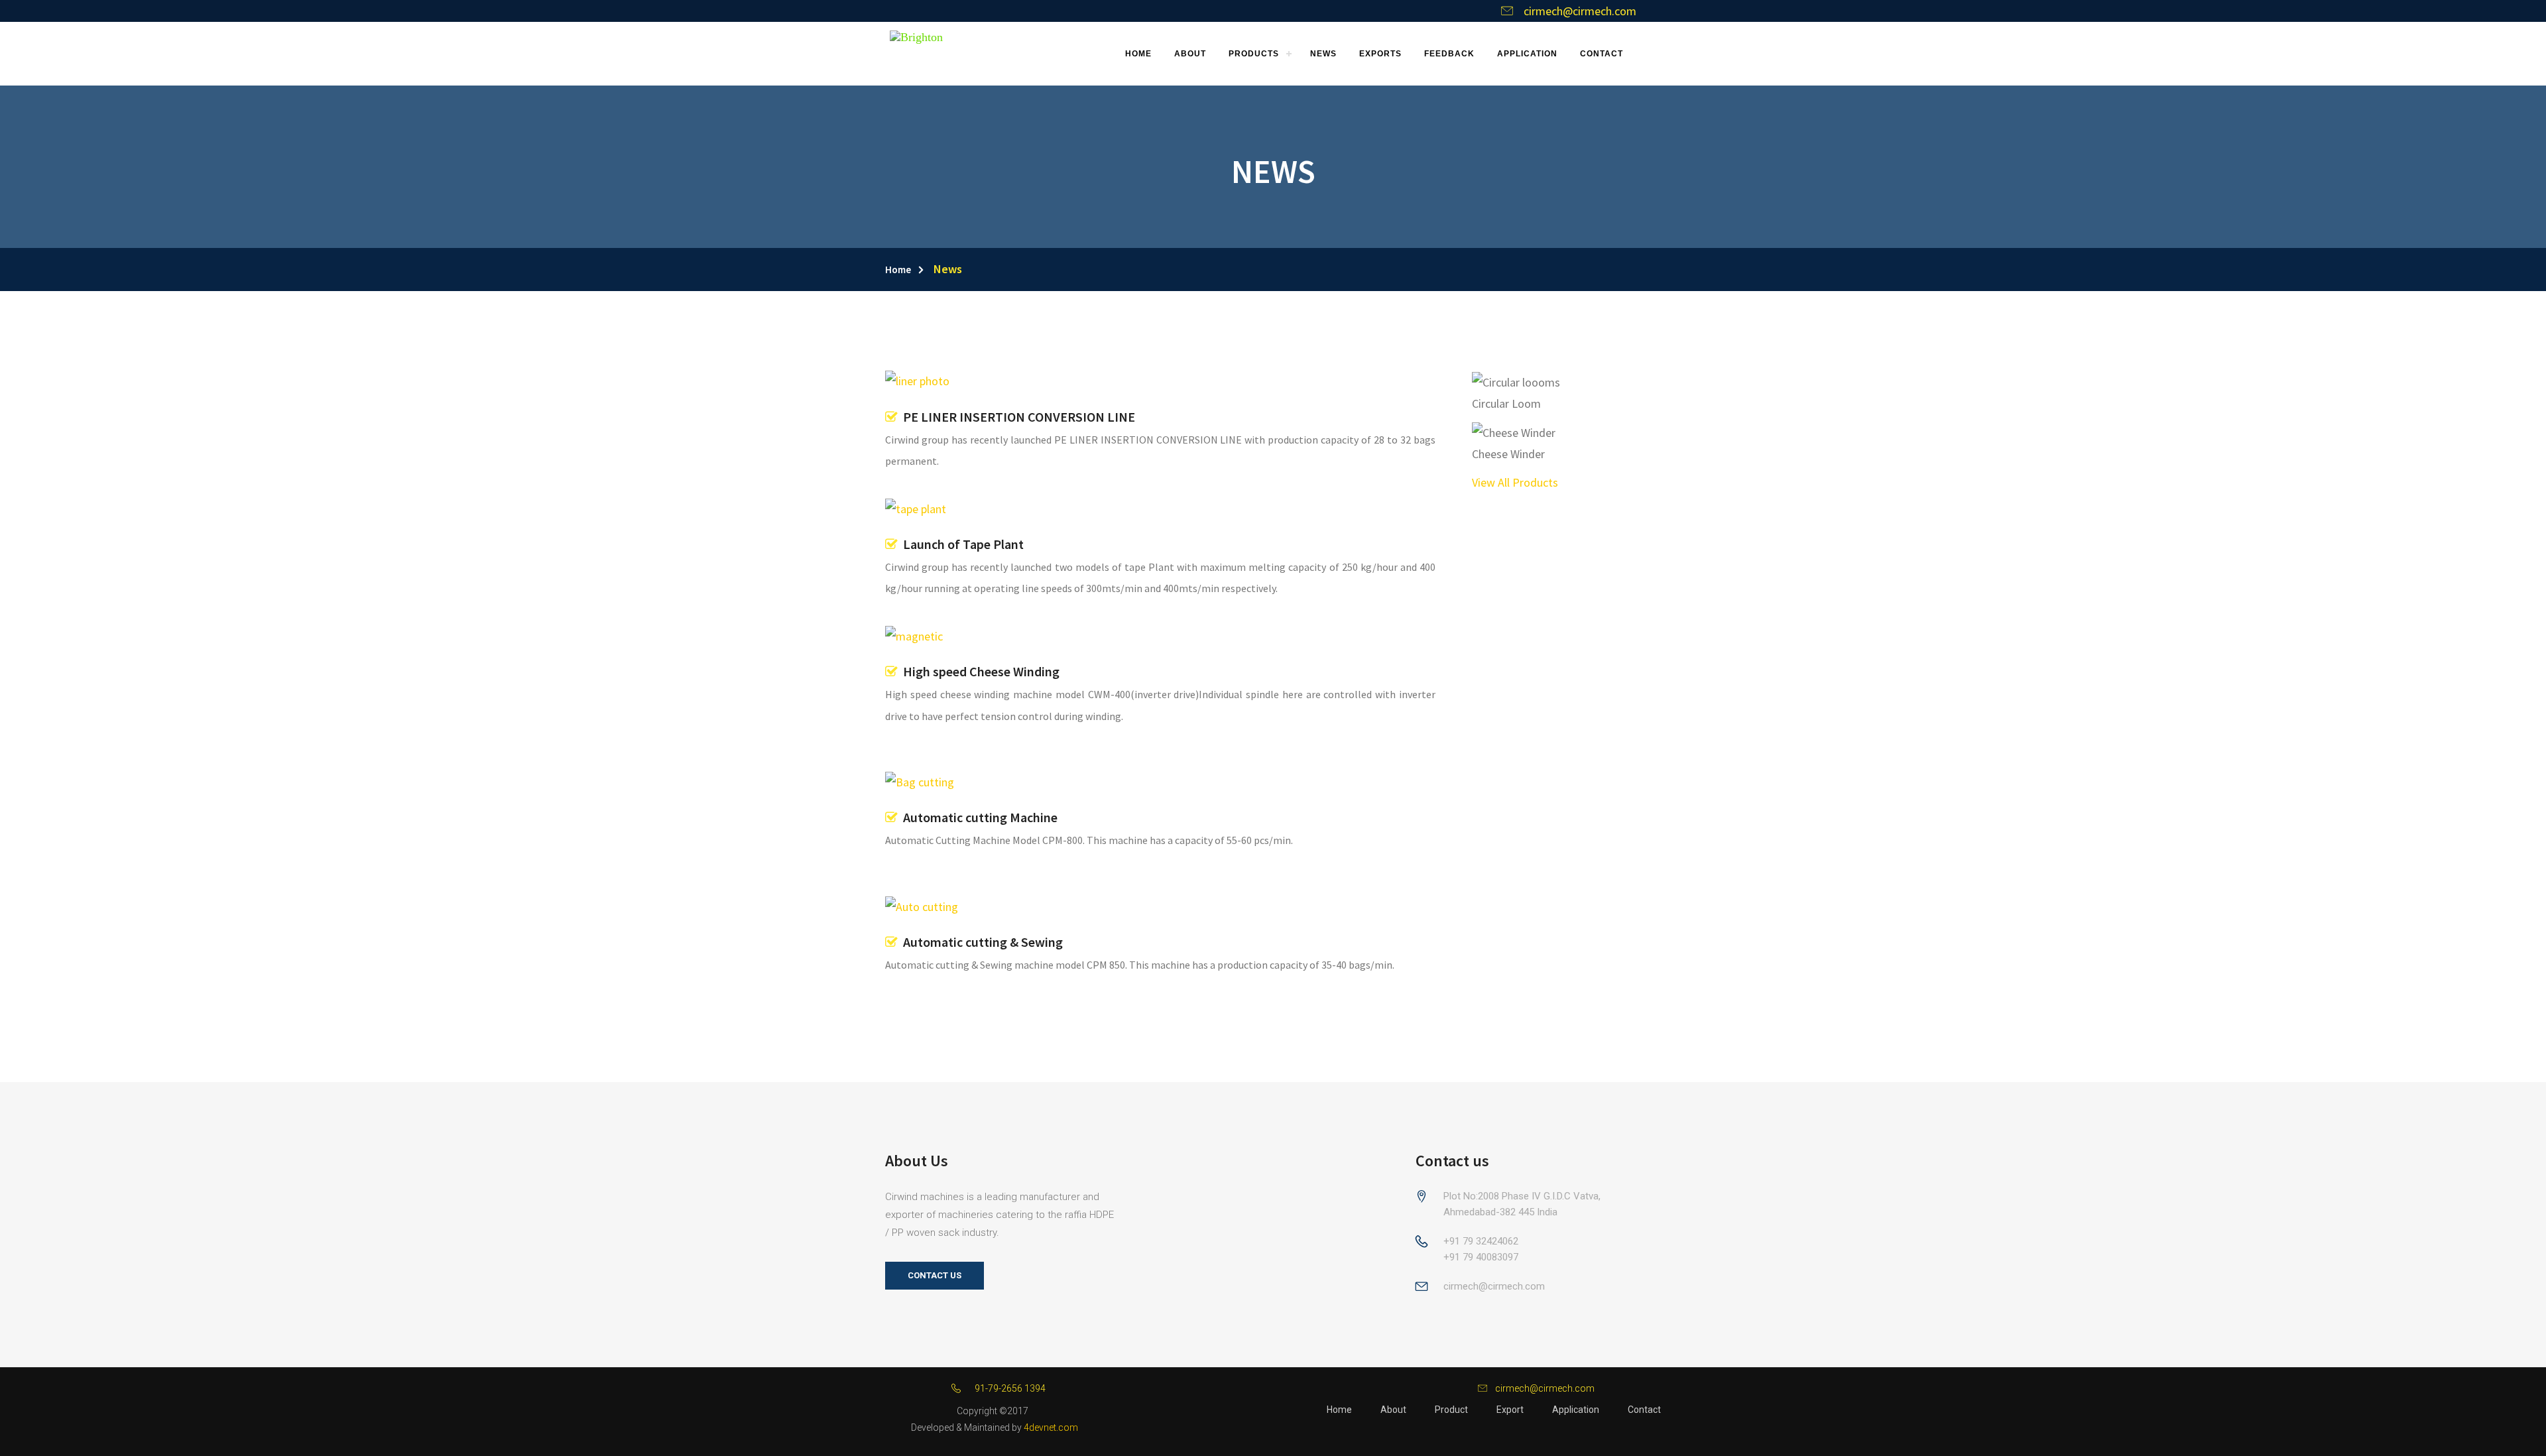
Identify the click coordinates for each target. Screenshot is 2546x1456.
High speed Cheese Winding (979, 671)
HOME (1138, 54)
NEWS (1323, 54)
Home (898, 270)
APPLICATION (1527, 54)
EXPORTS (1380, 54)
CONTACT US (935, 1275)
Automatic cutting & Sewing (980, 942)
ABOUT (1190, 54)
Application (1576, 1410)
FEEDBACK (1449, 54)
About (1393, 1410)
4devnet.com (1051, 1427)
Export (1510, 1410)
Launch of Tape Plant (961, 544)
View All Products (1515, 482)
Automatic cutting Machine (978, 817)
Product (1451, 1410)
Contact (1644, 1410)
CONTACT (1602, 54)
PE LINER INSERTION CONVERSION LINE (1016, 417)
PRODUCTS (1254, 54)
